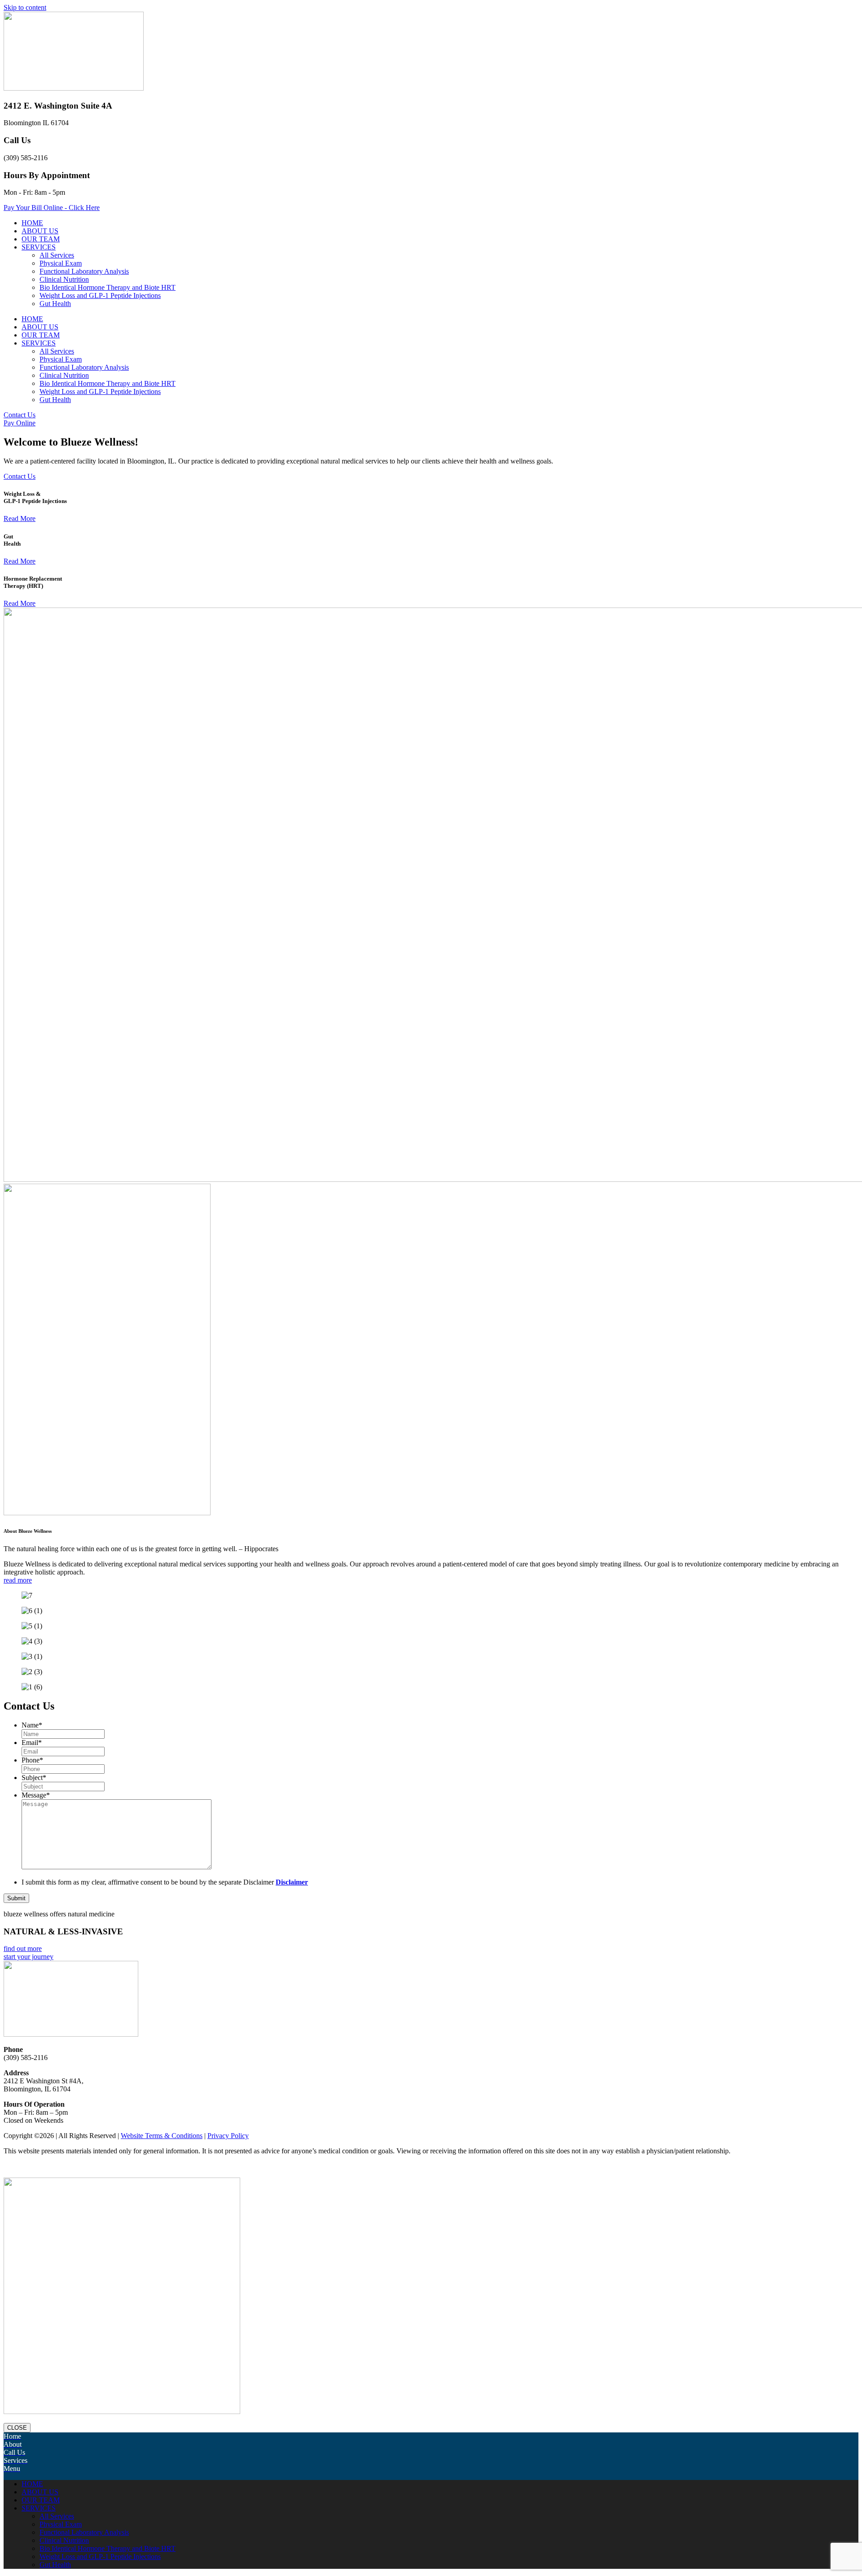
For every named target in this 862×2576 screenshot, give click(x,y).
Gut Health (55, 304)
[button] (431, 2163)
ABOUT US (40, 231)
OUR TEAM (41, 239)
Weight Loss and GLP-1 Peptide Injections (100, 295)
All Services (57, 255)
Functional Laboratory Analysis (84, 271)
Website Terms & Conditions (162, 2136)
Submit (16, 1898)
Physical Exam (61, 263)
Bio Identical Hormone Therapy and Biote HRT (108, 287)
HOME (32, 223)
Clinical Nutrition (64, 279)
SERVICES (39, 247)
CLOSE (17, 2428)
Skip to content (25, 7)
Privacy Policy (228, 2136)
